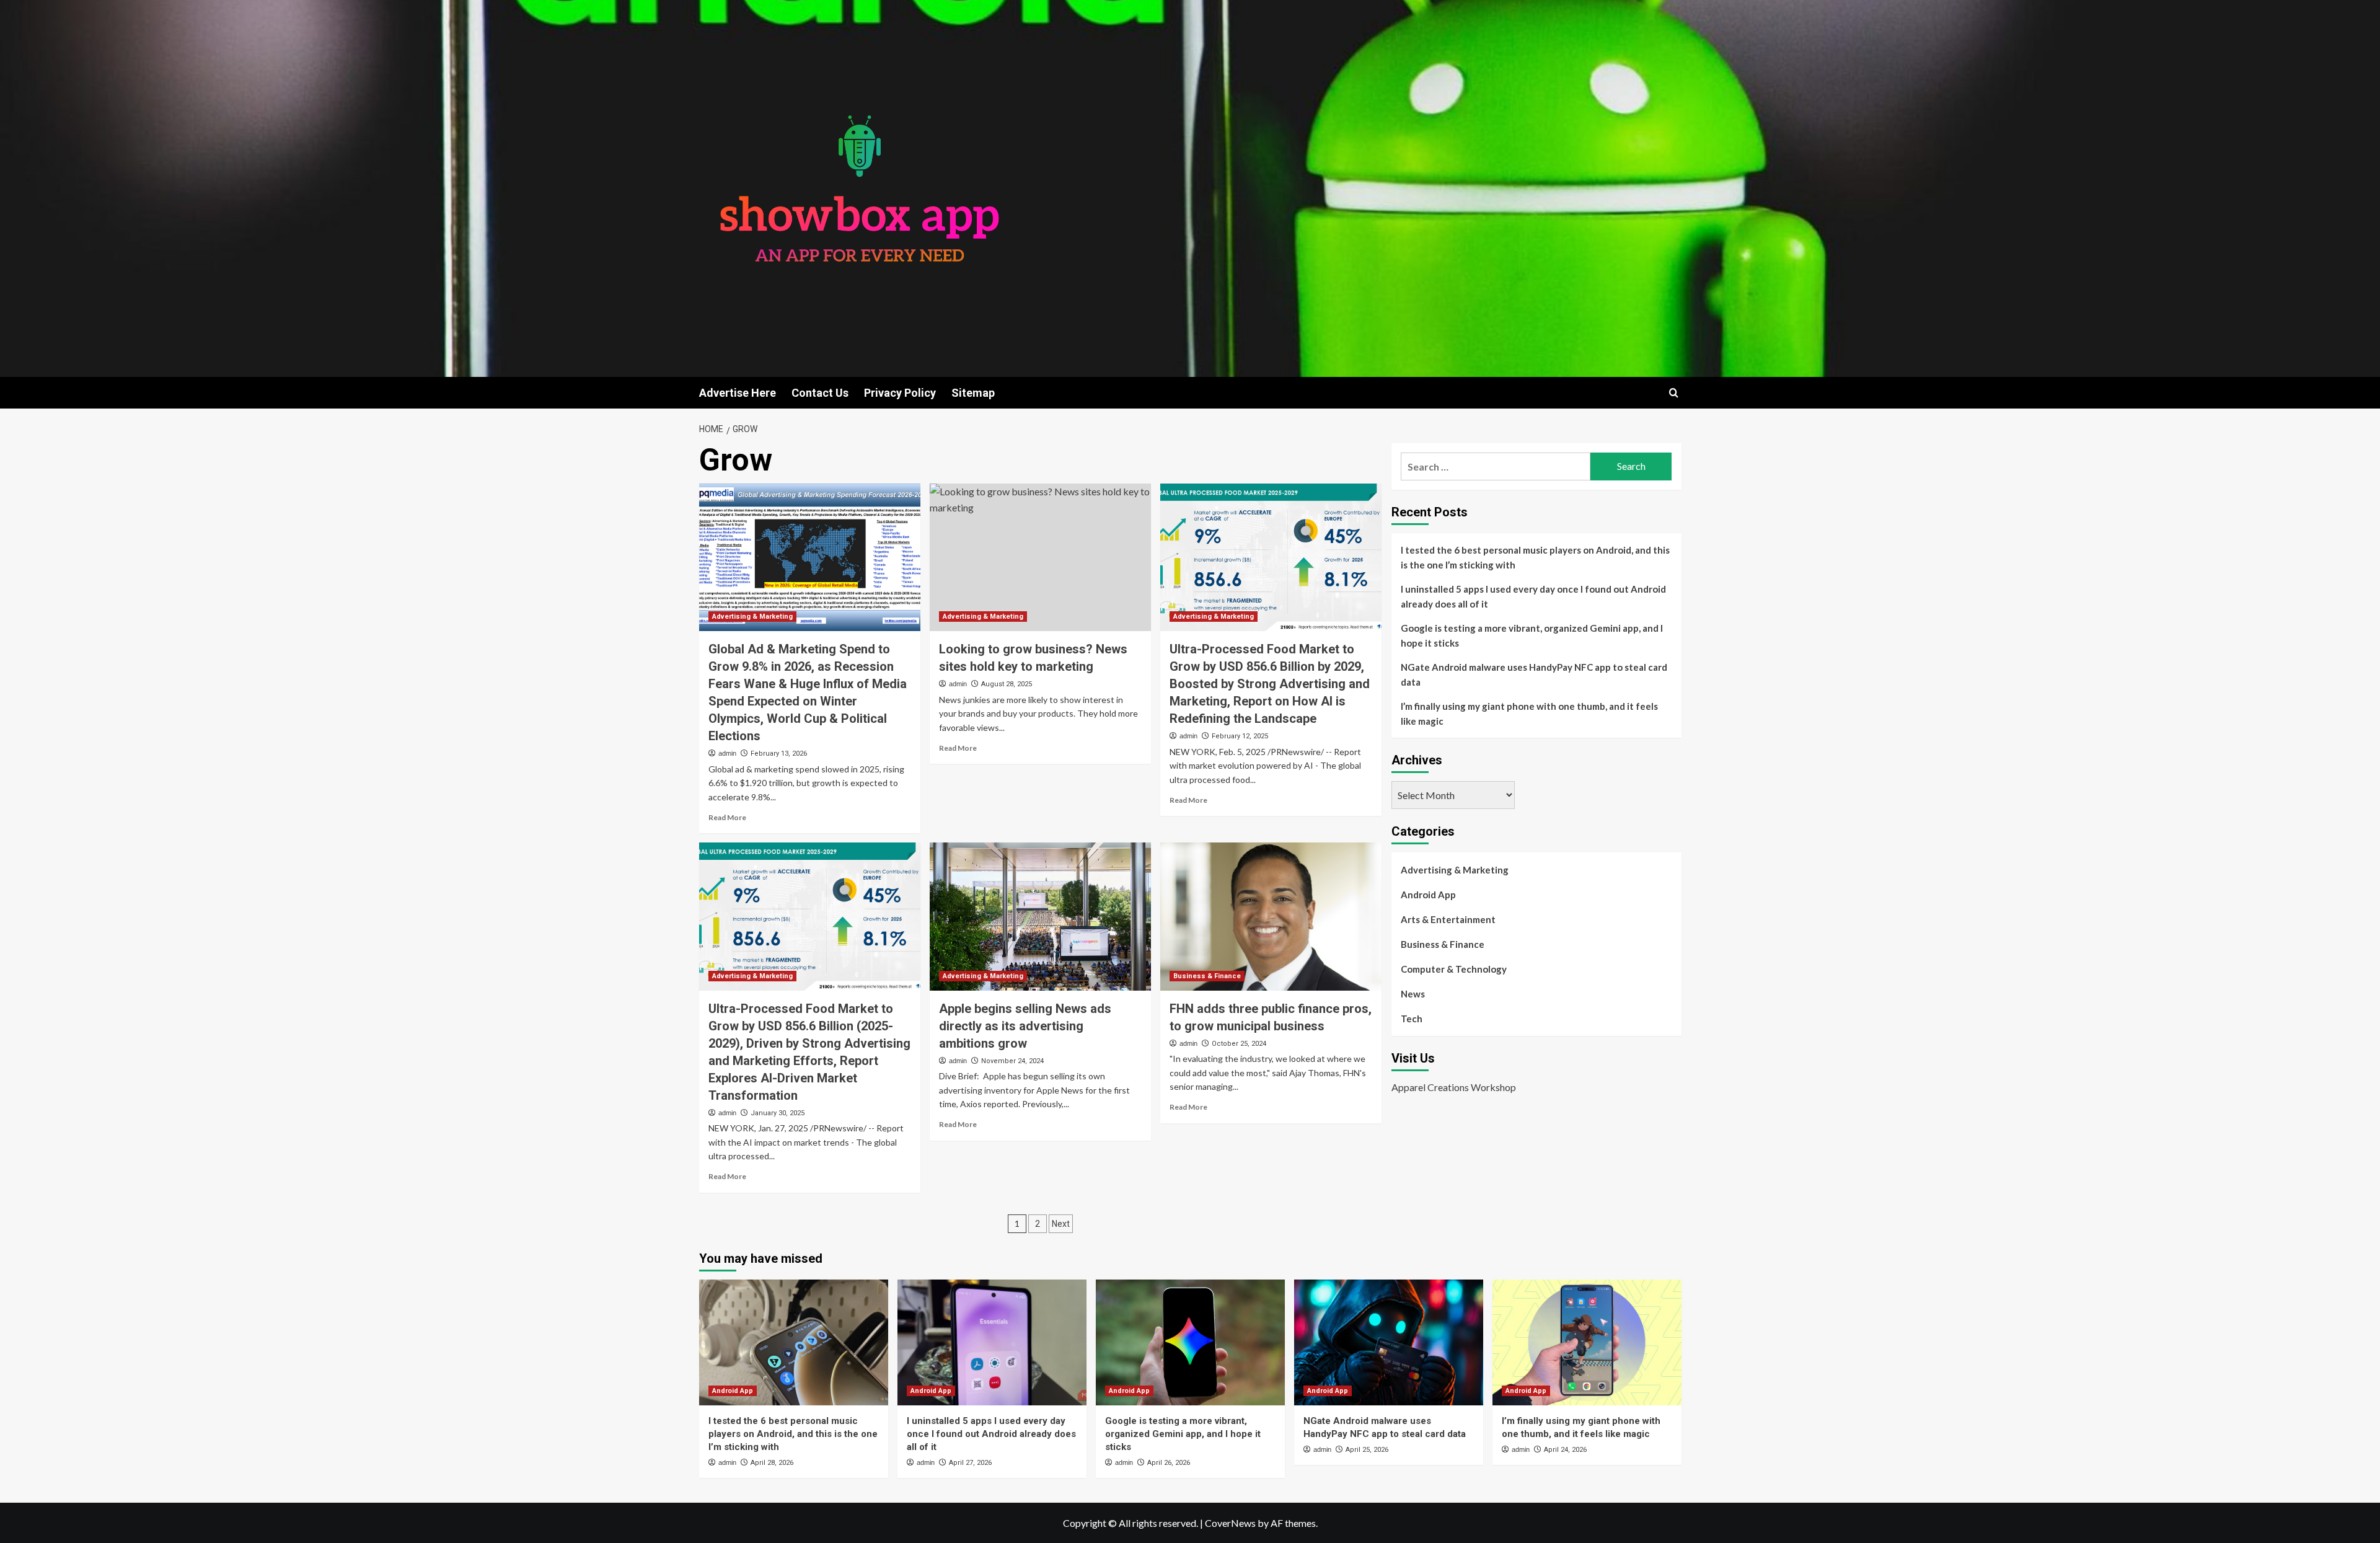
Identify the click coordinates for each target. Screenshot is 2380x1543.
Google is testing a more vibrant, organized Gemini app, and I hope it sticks (1532, 635)
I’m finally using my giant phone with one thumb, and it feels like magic (1529, 714)
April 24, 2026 (1565, 1450)
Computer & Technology (1454, 969)
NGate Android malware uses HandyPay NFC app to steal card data (1534, 674)
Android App (1428, 895)
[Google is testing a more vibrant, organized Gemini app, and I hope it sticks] (1190, 1342)
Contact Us (820, 393)
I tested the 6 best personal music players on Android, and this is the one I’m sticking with (1535, 557)
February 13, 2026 (779, 754)
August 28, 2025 (1007, 684)
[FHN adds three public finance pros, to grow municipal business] (1271, 916)
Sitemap (973, 393)
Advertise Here (738, 393)
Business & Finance (1207, 976)
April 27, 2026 (970, 1463)
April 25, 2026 (1367, 1450)
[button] (1674, 393)
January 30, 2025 (778, 1113)
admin (727, 753)
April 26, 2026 (1169, 1463)
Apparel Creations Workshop (1454, 1087)
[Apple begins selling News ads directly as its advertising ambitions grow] (1040, 916)
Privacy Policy (900, 393)
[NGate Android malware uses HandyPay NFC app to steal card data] (1389, 1342)
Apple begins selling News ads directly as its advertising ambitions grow (1025, 1026)
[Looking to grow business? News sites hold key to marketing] (1040, 557)
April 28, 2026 (772, 1463)
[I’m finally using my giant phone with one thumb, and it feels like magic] (1587, 1342)
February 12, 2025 (1240, 736)
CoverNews (1230, 1523)
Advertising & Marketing (752, 617)
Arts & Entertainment (1448, 919)
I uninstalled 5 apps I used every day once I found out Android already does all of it (1533, 596)
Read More (727, 817)
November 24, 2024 (1012, 1061)
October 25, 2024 (1239, 1044)
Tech (1412, 1019)
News (1413, 994)
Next (1061, 1224)
